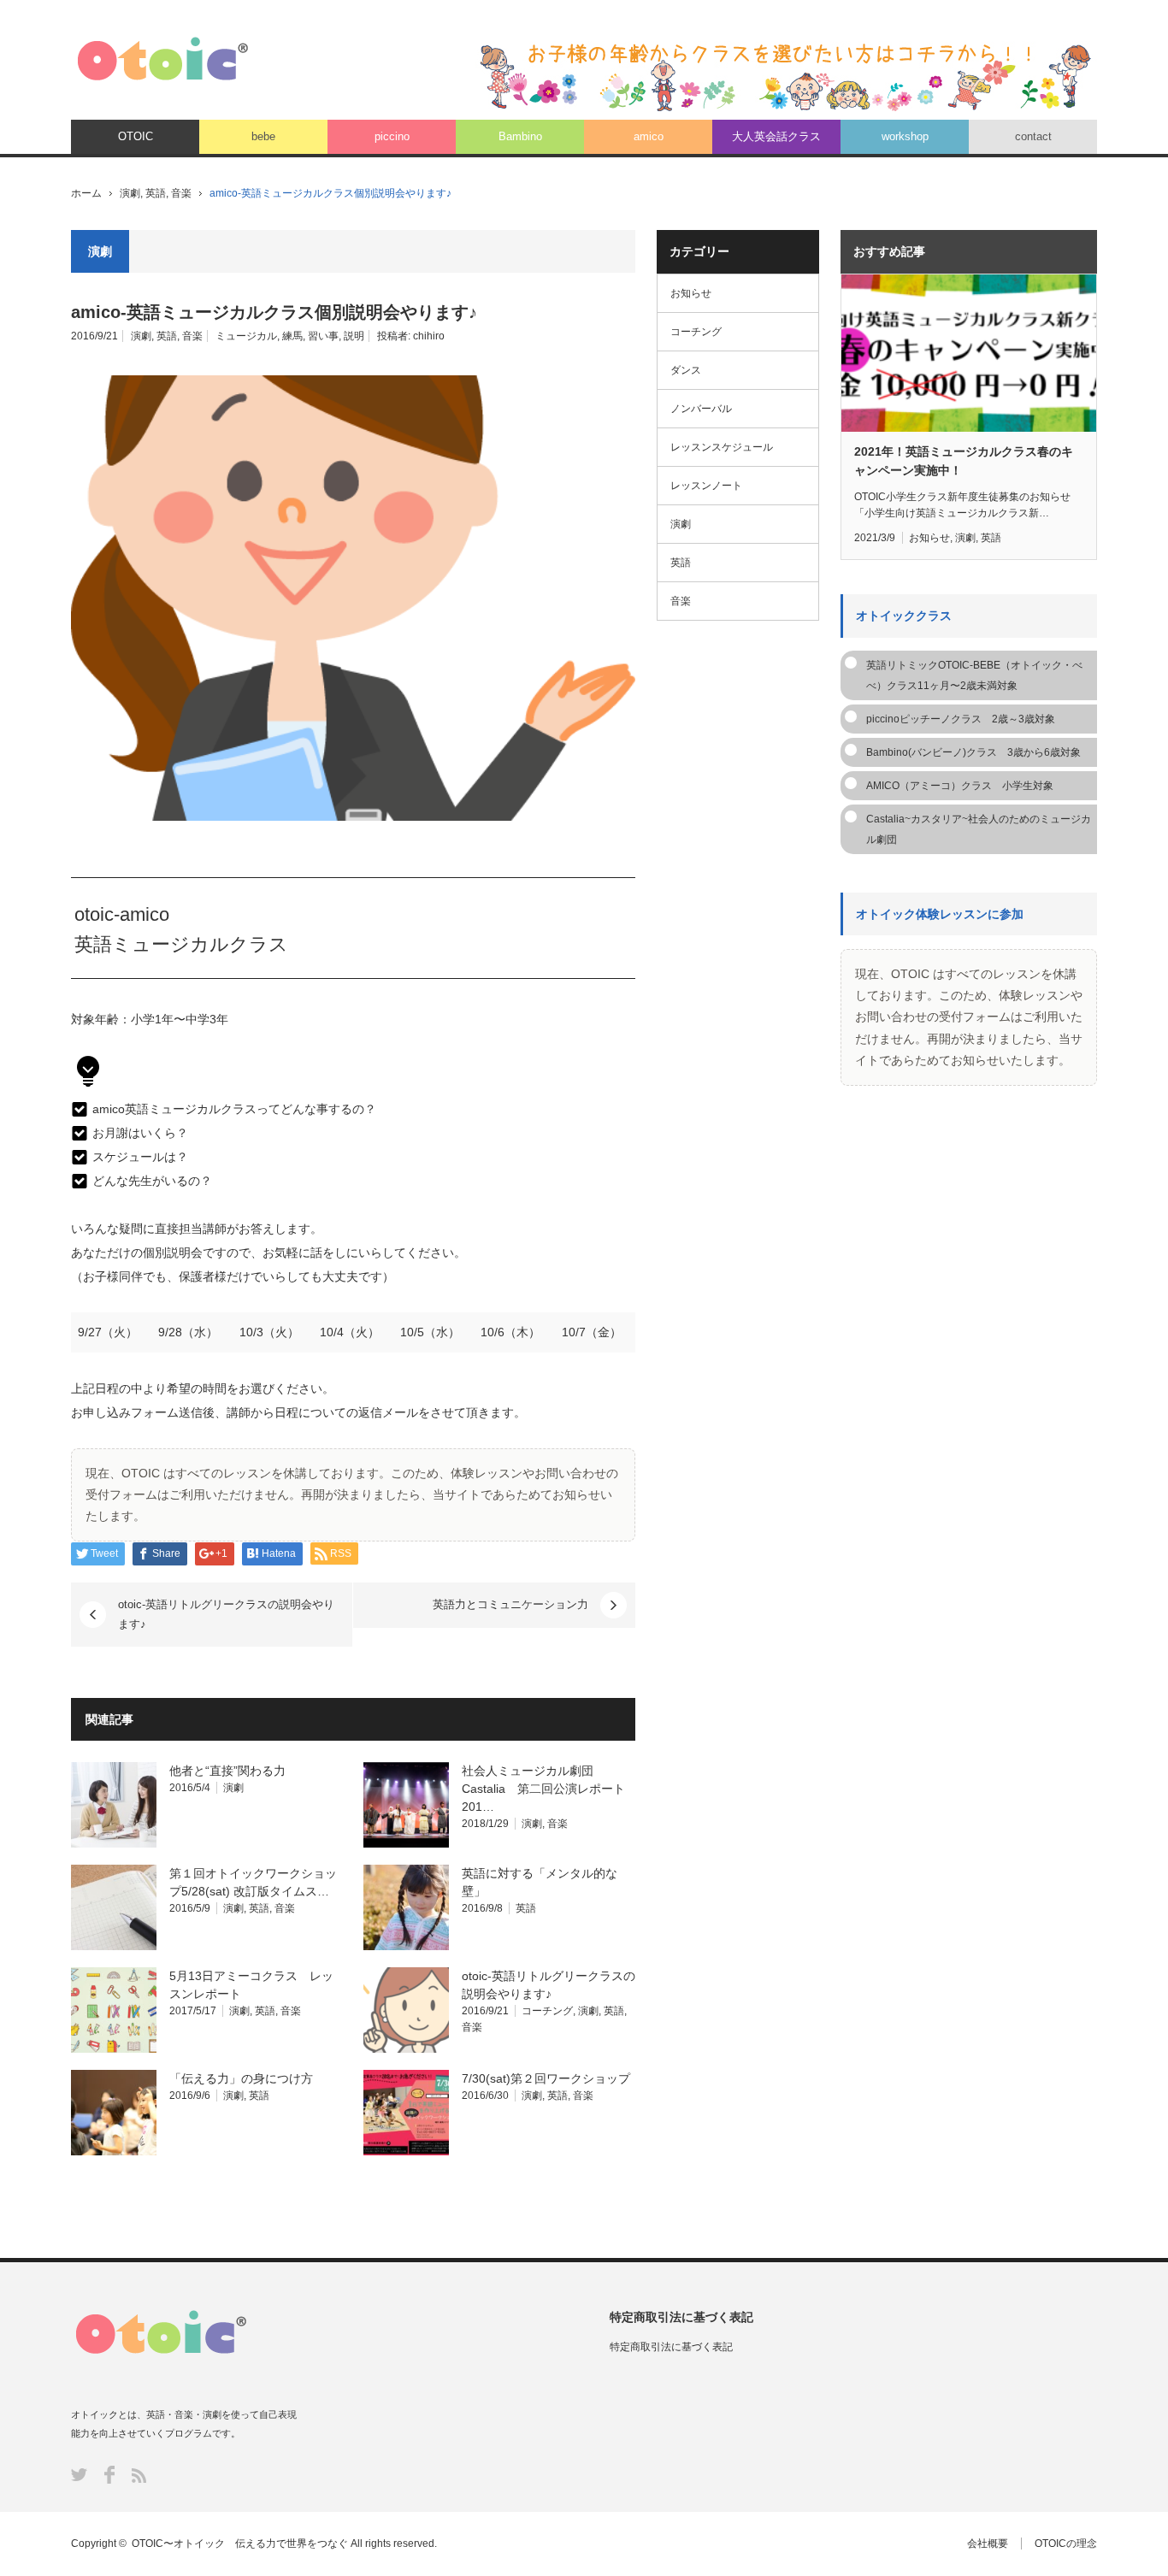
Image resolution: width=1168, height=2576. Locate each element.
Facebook (109, 2475)
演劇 (130, 193)
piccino (392, 136)
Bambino (520, 136)
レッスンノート (706, 486)
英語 (156, 193)
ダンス (686, 370)
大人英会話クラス (776, 136)
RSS (139, 2476)
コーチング (547, 2011)
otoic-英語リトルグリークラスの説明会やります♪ (226, 1614)
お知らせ (691, 293)
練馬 (292, 336)
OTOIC (136, 136)
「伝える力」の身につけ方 (241, 2078)
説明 (354, 336)
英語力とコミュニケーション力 (510, 1604)
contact (1033, 136)
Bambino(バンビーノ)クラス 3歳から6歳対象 (973, 752)
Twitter (79, 2475)
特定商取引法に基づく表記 (671, 2347)
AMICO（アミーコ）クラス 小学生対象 (960, 786)
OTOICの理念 (1066, 2544)
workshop (905, 136)
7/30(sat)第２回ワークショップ (546, 2078)
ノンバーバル (701, 409)
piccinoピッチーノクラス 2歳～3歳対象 (961, 719)
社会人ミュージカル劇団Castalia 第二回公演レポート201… (543, 1789)
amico (649, 136)
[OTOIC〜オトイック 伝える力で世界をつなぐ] (163, 59)
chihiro (429, 336)
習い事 (323, 336)
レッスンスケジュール (722, 447)
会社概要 (988, 2544)
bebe (263, 136)
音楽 (181, 193)
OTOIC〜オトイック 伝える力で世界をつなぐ (240, 2544)
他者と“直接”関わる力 (227, 1771)
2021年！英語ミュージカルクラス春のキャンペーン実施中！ (964, 461)
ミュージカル (246, 336)
